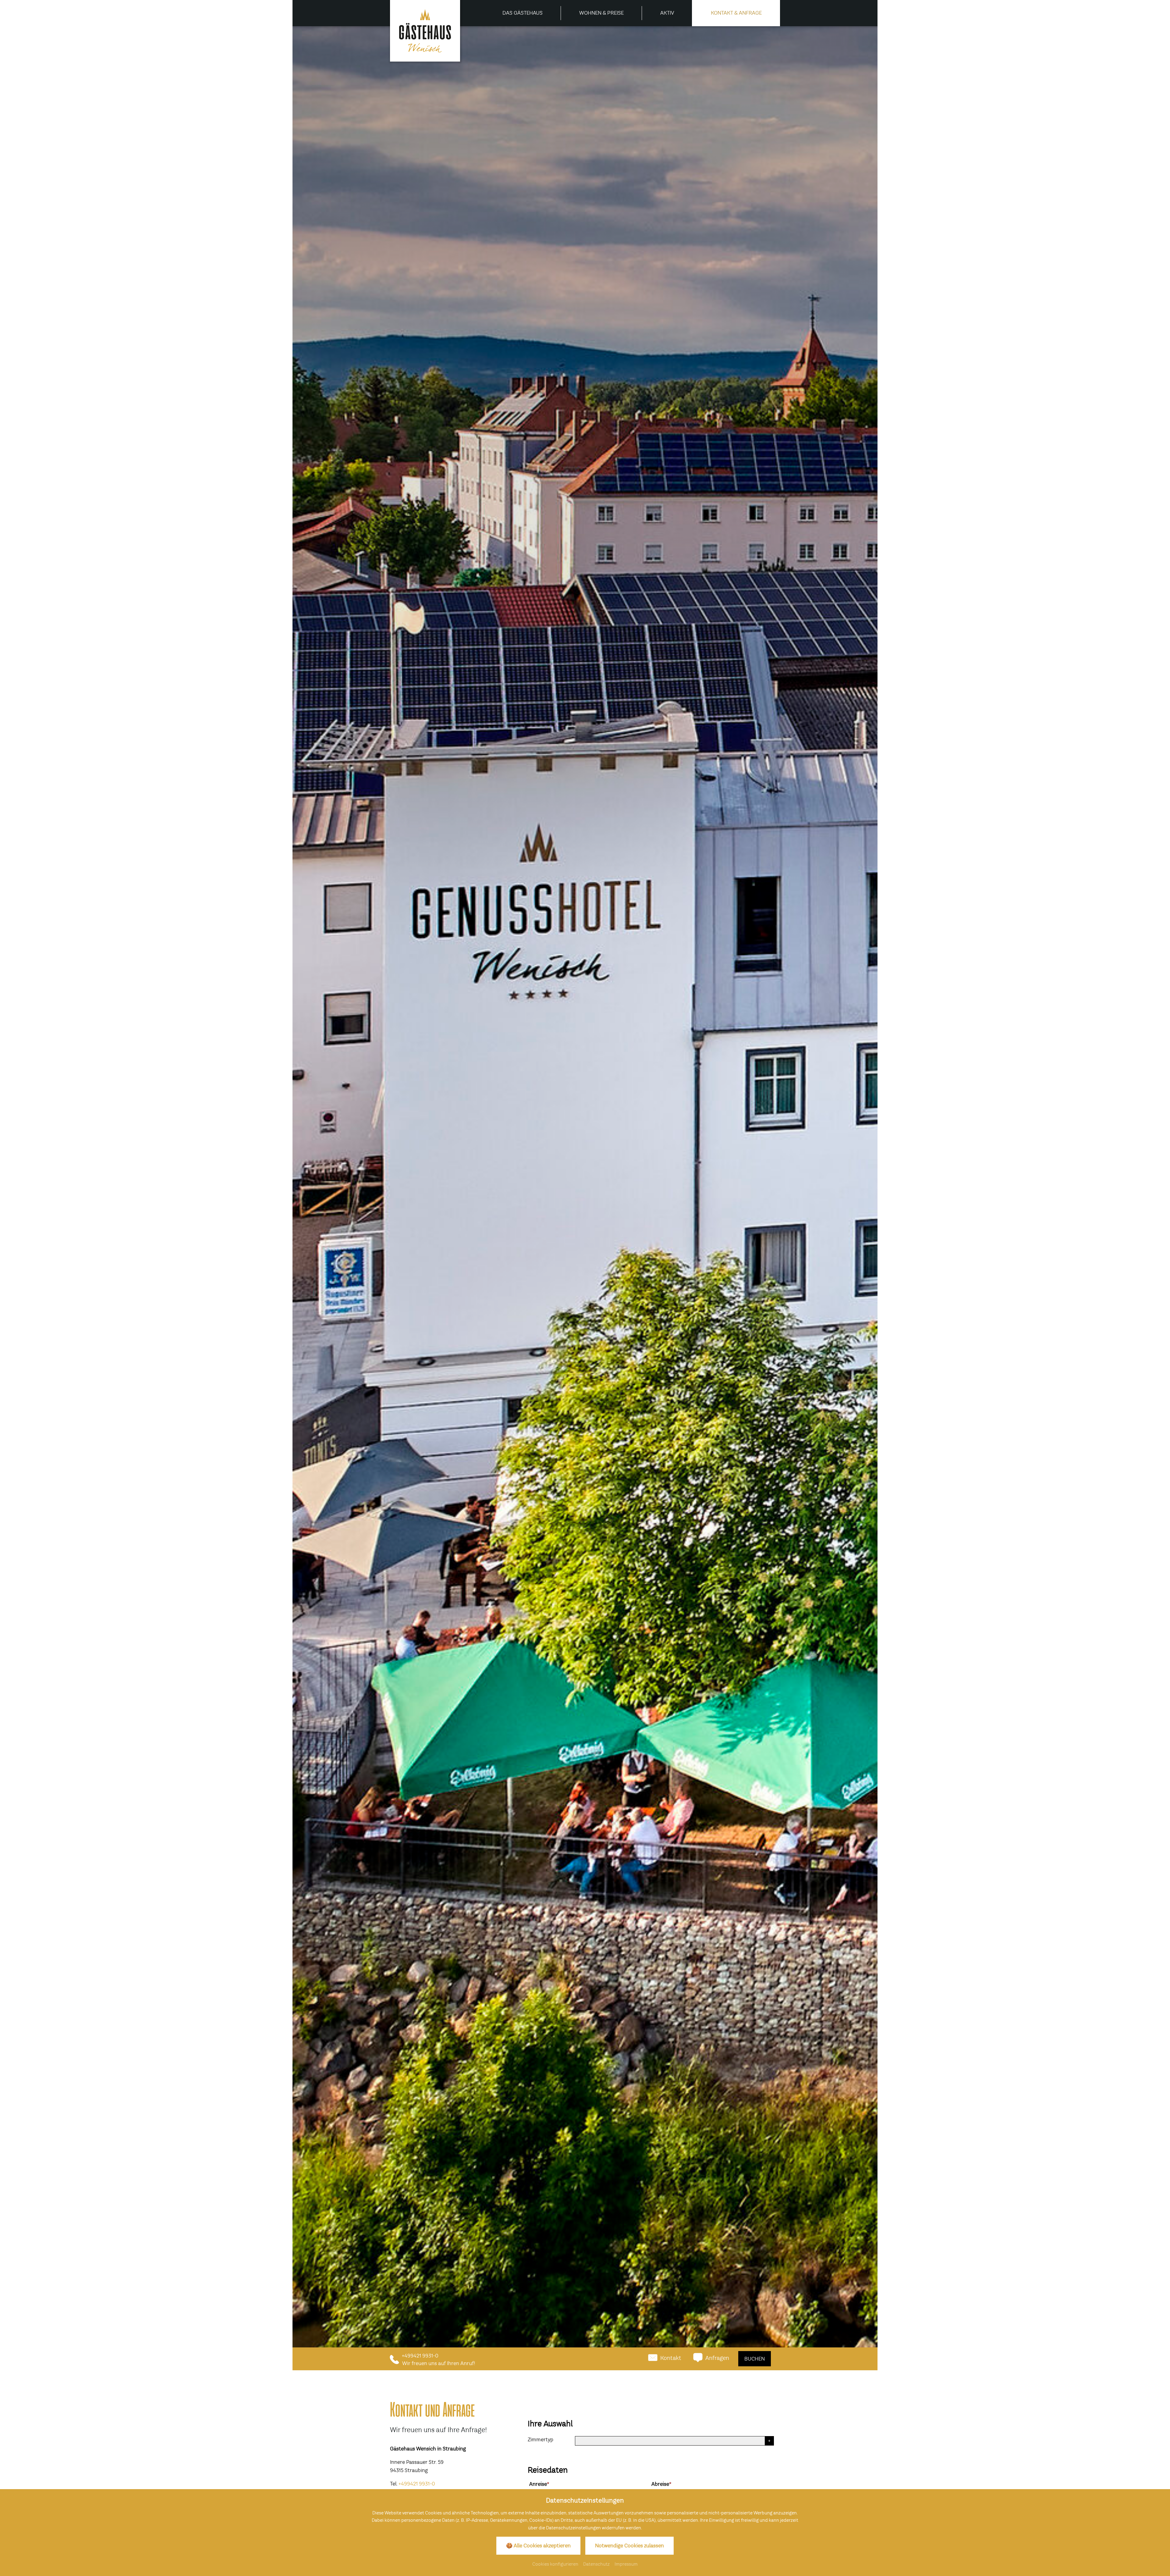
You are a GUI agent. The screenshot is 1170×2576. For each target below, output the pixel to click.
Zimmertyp (541, 2439)
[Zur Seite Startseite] (425, 31)
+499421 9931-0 (417, 2484)
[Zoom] (585, 1198)
